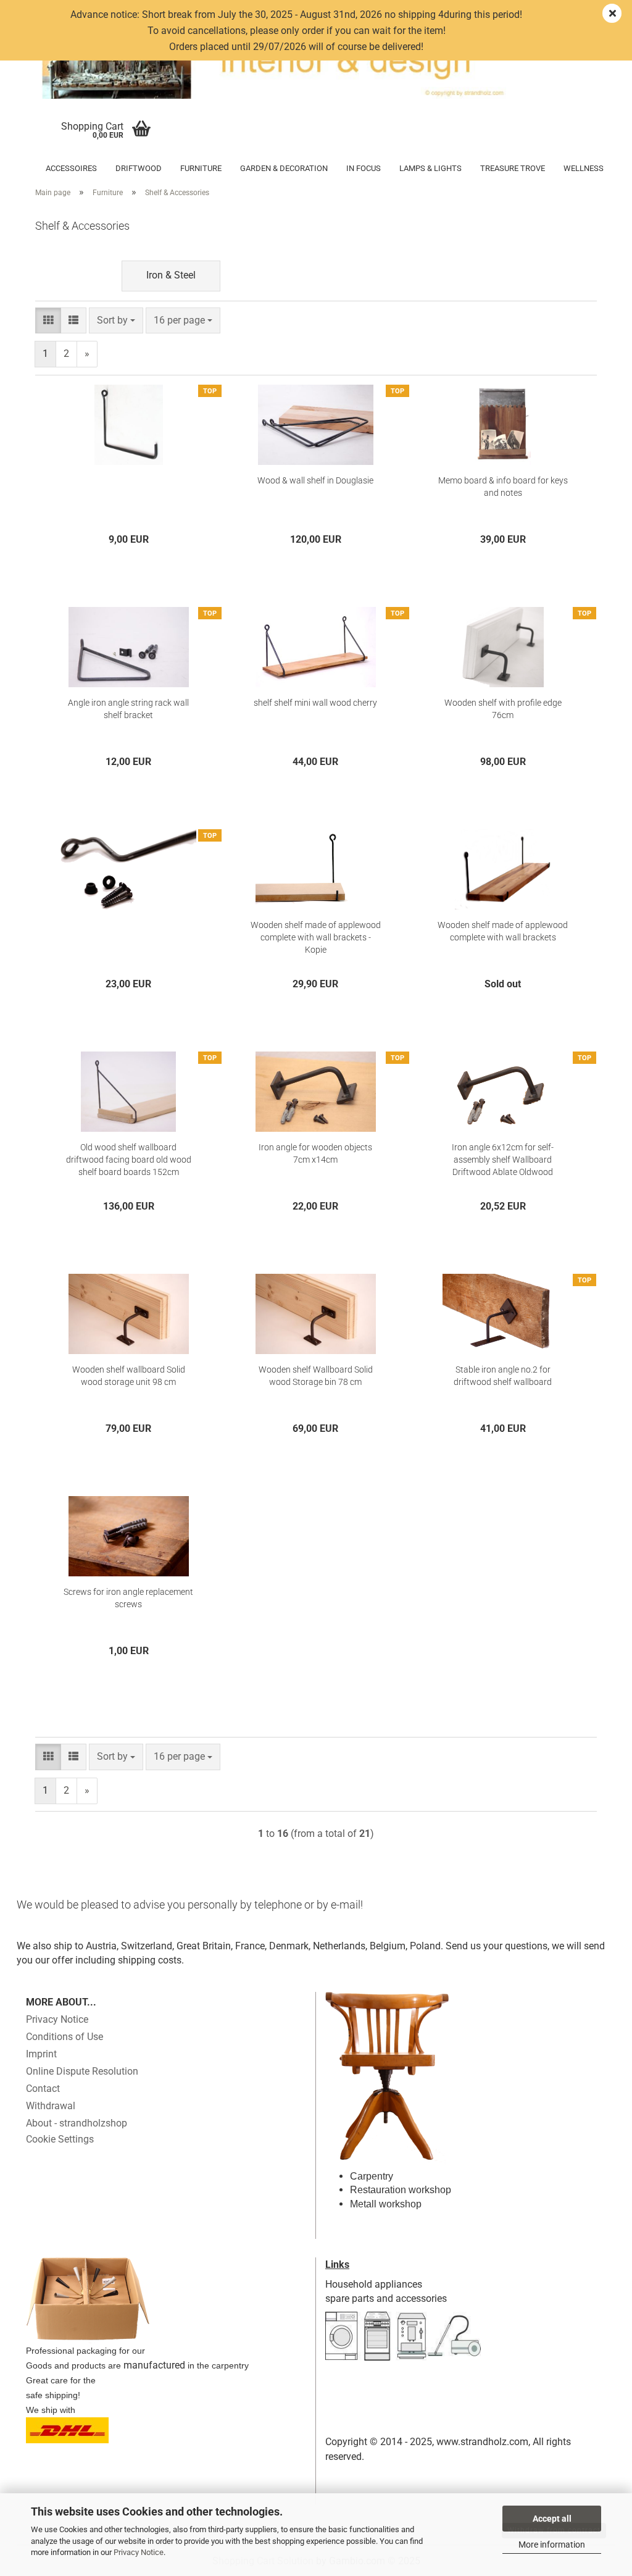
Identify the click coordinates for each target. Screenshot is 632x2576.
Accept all (552, 2519)
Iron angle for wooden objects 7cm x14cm (315, 1153)
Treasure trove (513, 168)
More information (552, 2545)
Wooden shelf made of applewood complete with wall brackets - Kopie (316, 937)
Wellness (584, 168)
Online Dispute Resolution (82, 2071)
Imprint (41, 2054)
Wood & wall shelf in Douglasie (315, 480)
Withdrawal (51, 2106)
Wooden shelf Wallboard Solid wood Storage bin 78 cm (316, 1376)
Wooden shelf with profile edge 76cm (503, 709)
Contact (43, 2089)
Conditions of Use (64, 2037)
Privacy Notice (139, 2552)
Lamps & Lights (430, 168)
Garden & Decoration (284, 168)
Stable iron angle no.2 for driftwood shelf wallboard (503, 1376)
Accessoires (71, 168)
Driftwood (139, 168)
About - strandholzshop (77, 2123)
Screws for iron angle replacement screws (128, 1598)
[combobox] (116, 321)
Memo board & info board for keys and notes (503, 487)
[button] (48, 321)
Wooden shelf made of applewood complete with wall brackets (503, 931)
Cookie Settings (60, 2139)
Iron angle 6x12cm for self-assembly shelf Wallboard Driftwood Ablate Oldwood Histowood (503, 1160)
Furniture (201, 168)
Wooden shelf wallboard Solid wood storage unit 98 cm (129, 1376)
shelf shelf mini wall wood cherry (315, 703)
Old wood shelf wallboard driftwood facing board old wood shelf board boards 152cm (129, 1160)
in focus (364, 168)
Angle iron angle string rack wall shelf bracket (128, 709)
